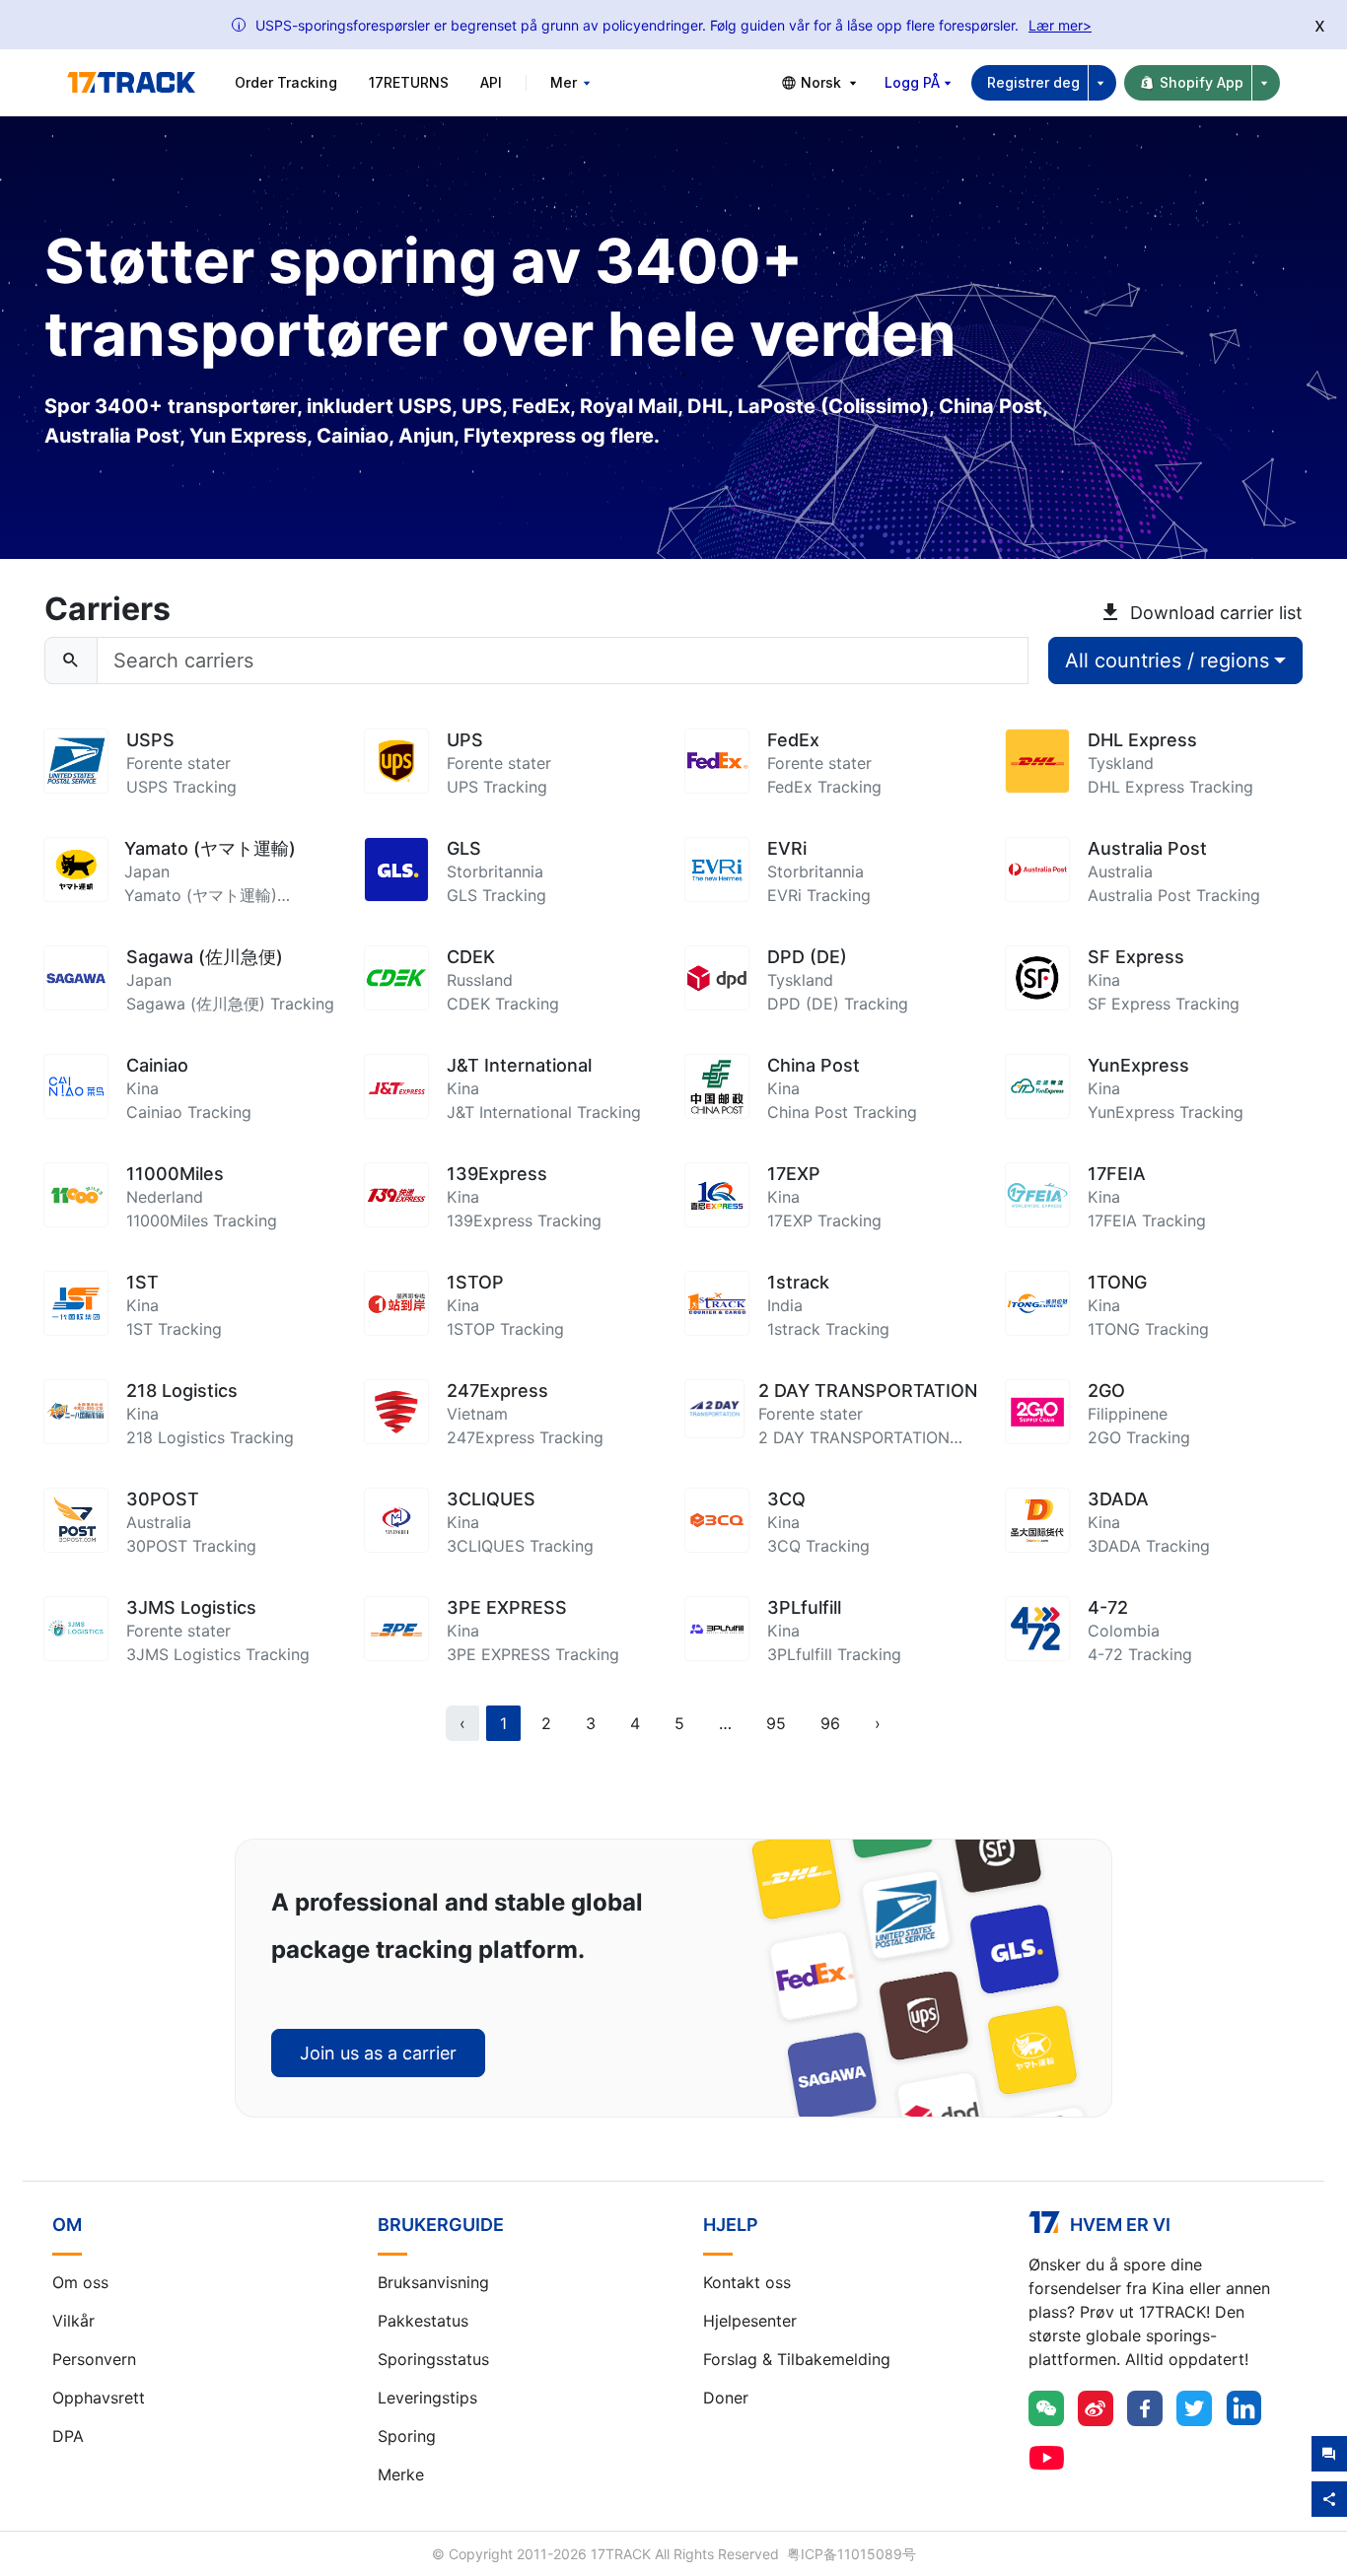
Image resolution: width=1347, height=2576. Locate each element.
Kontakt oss (747, 2282)
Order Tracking (286, 82)
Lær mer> (1060, 25)
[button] (725, 1723)
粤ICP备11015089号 (851, 2554)
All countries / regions (1167, 661)
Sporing (407, 2436)
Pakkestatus (423, 2321)
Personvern (94, 2359)
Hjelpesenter (750, 2321)
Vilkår (73, 2321)
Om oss (80, 2282)
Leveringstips (427, 2398)
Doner (726, 2398)
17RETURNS (409, 82)
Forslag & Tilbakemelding (797, 2359)
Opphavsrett (99, 2398)
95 (776, 1723)
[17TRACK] (131, 83)
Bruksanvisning (433, 2282)
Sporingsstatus (433, 2359)
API (491, 82)
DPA (68, 2436)
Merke (401, 2474)
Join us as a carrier (378, 2053)
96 (830, 1723)
